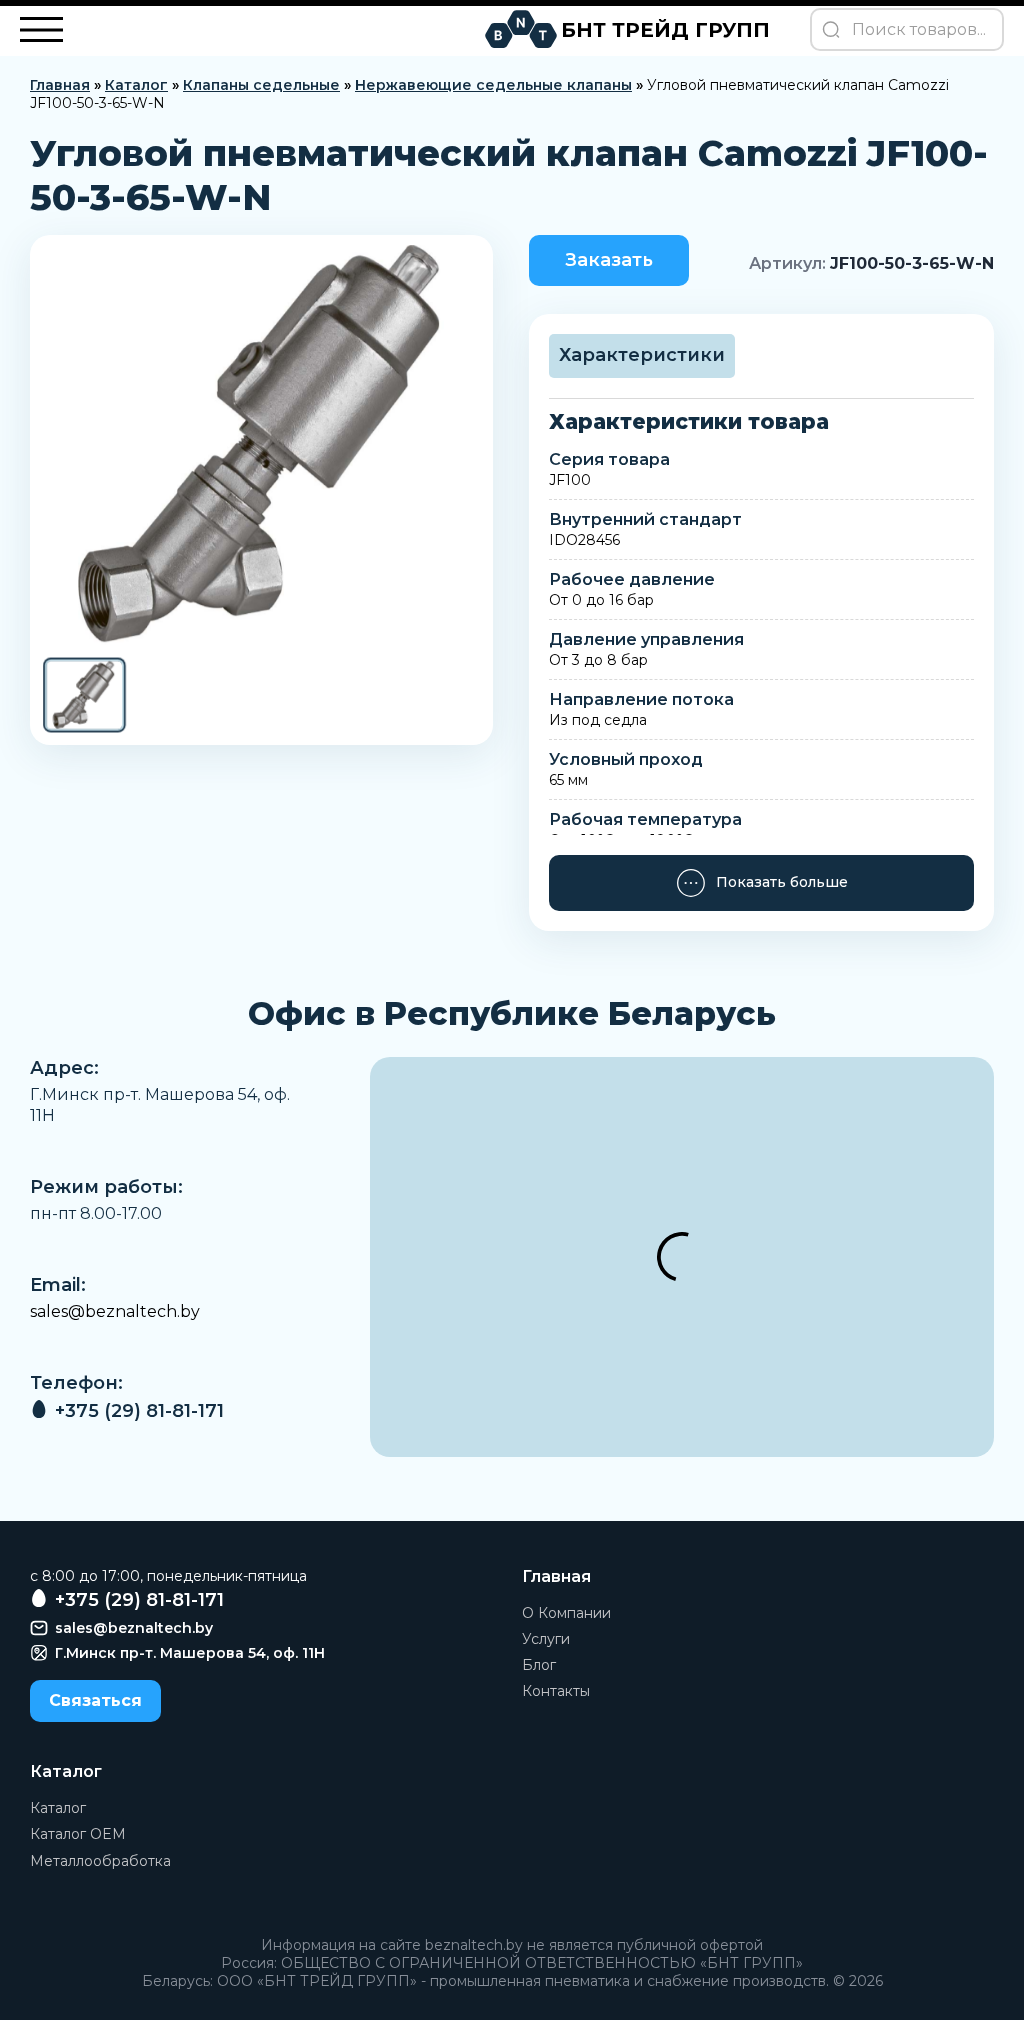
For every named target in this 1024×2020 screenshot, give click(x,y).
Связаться (95, 1700)
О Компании (566, 1613)
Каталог (136, 85)
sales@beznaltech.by (115, 1311)
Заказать (609, 260)
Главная (60, 85)
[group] (261, 445)
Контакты (556, 1691)
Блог (539, 1665)
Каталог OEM (78, 1834)
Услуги (546, 1639)
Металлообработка (100, 1861)
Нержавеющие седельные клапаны (493, 85)
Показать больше (782, 882)
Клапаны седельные (261, 85)
